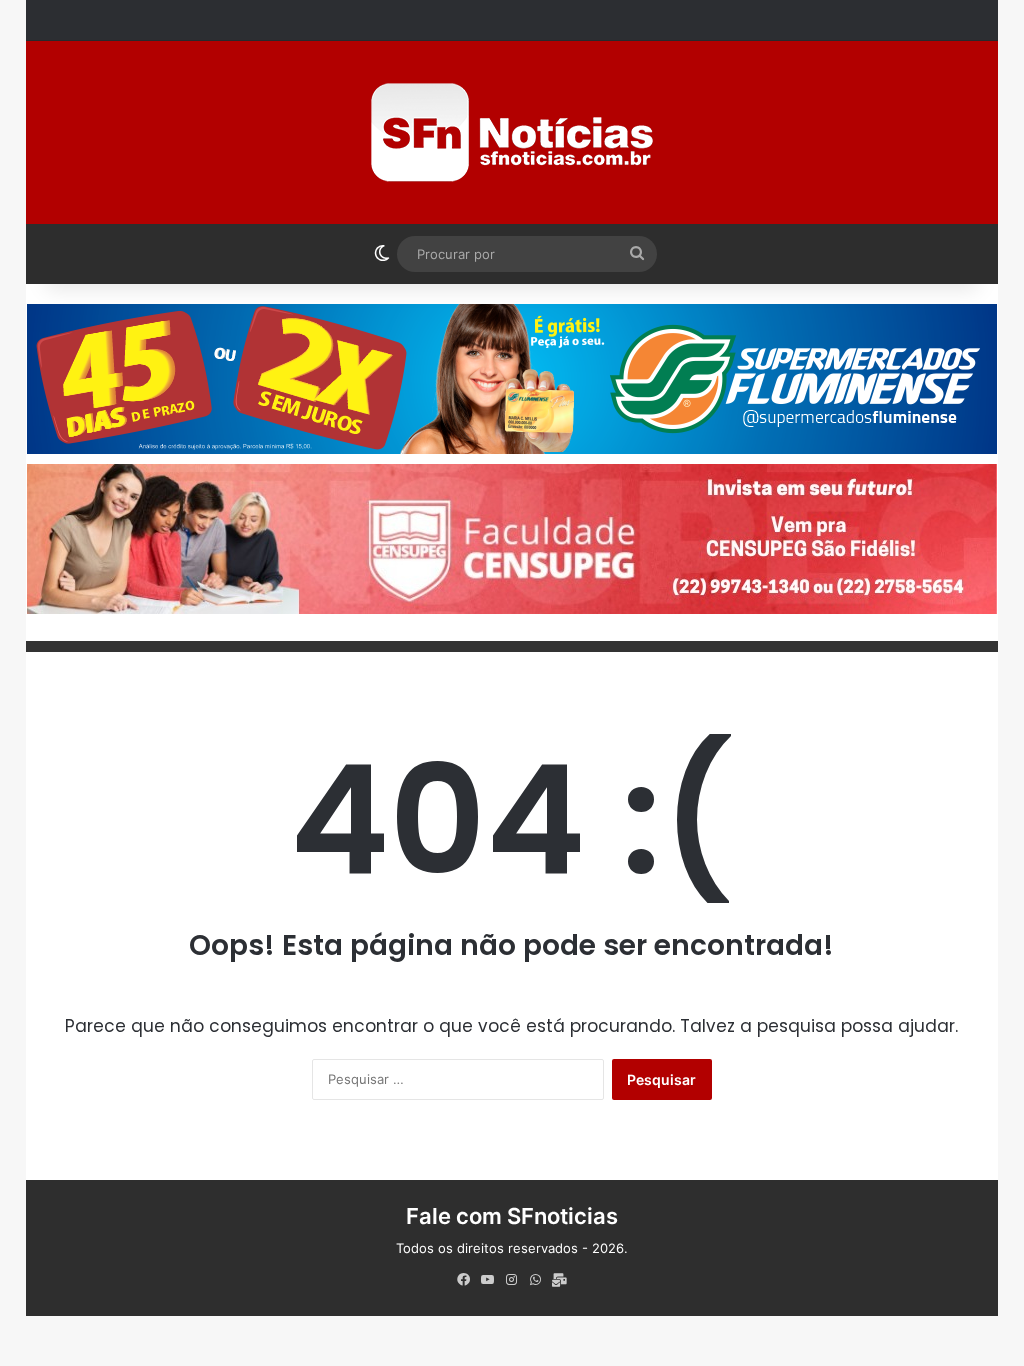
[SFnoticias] (512, 132)
